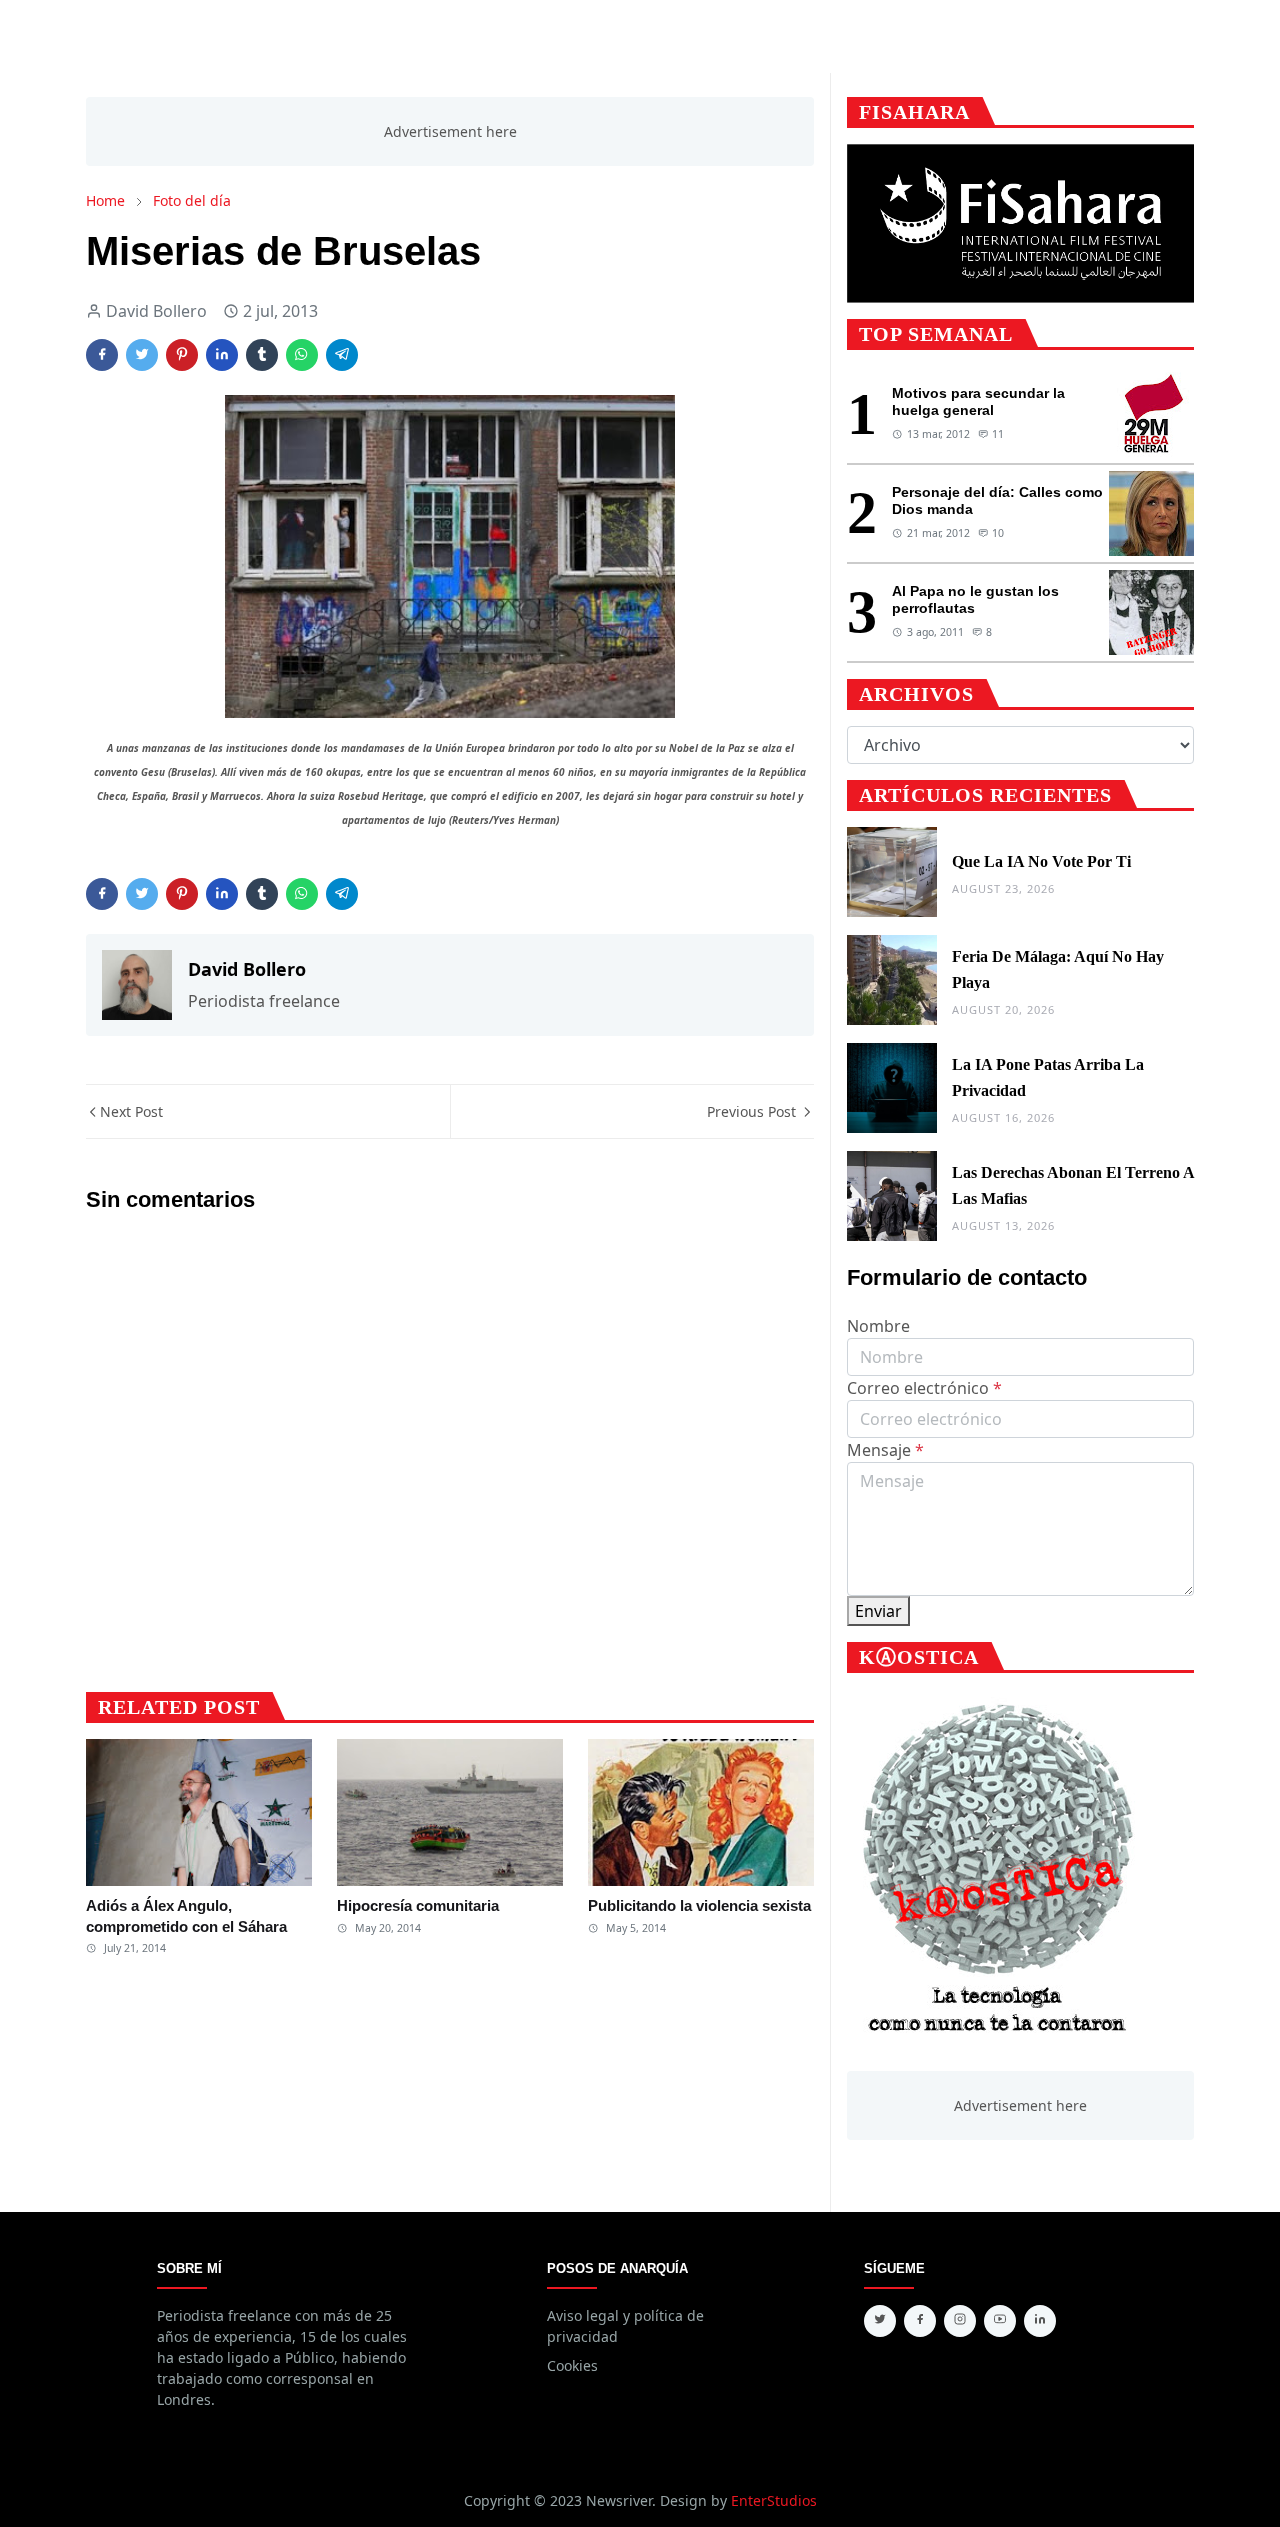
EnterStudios (774, 2500)
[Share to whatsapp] (302, 355)
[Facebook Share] (102, 355)
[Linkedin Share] (222, 355)
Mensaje (885, 1450)
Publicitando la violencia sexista (699, 1905)
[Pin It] (182, 355)
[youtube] (1000, 2321)
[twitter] (880, 2321)
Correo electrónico (924, 1388)
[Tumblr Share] (262, 355)
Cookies (572, 2365)
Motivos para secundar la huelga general (978, 401)
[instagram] (960, 2321)
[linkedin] (1040, 2321)
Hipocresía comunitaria (418, 1905)
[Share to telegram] (342, 355)
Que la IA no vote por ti (1041, 861)
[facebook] (920, 2321)
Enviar (878, 1611)
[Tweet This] (142, 355)
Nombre (878, 1326)
